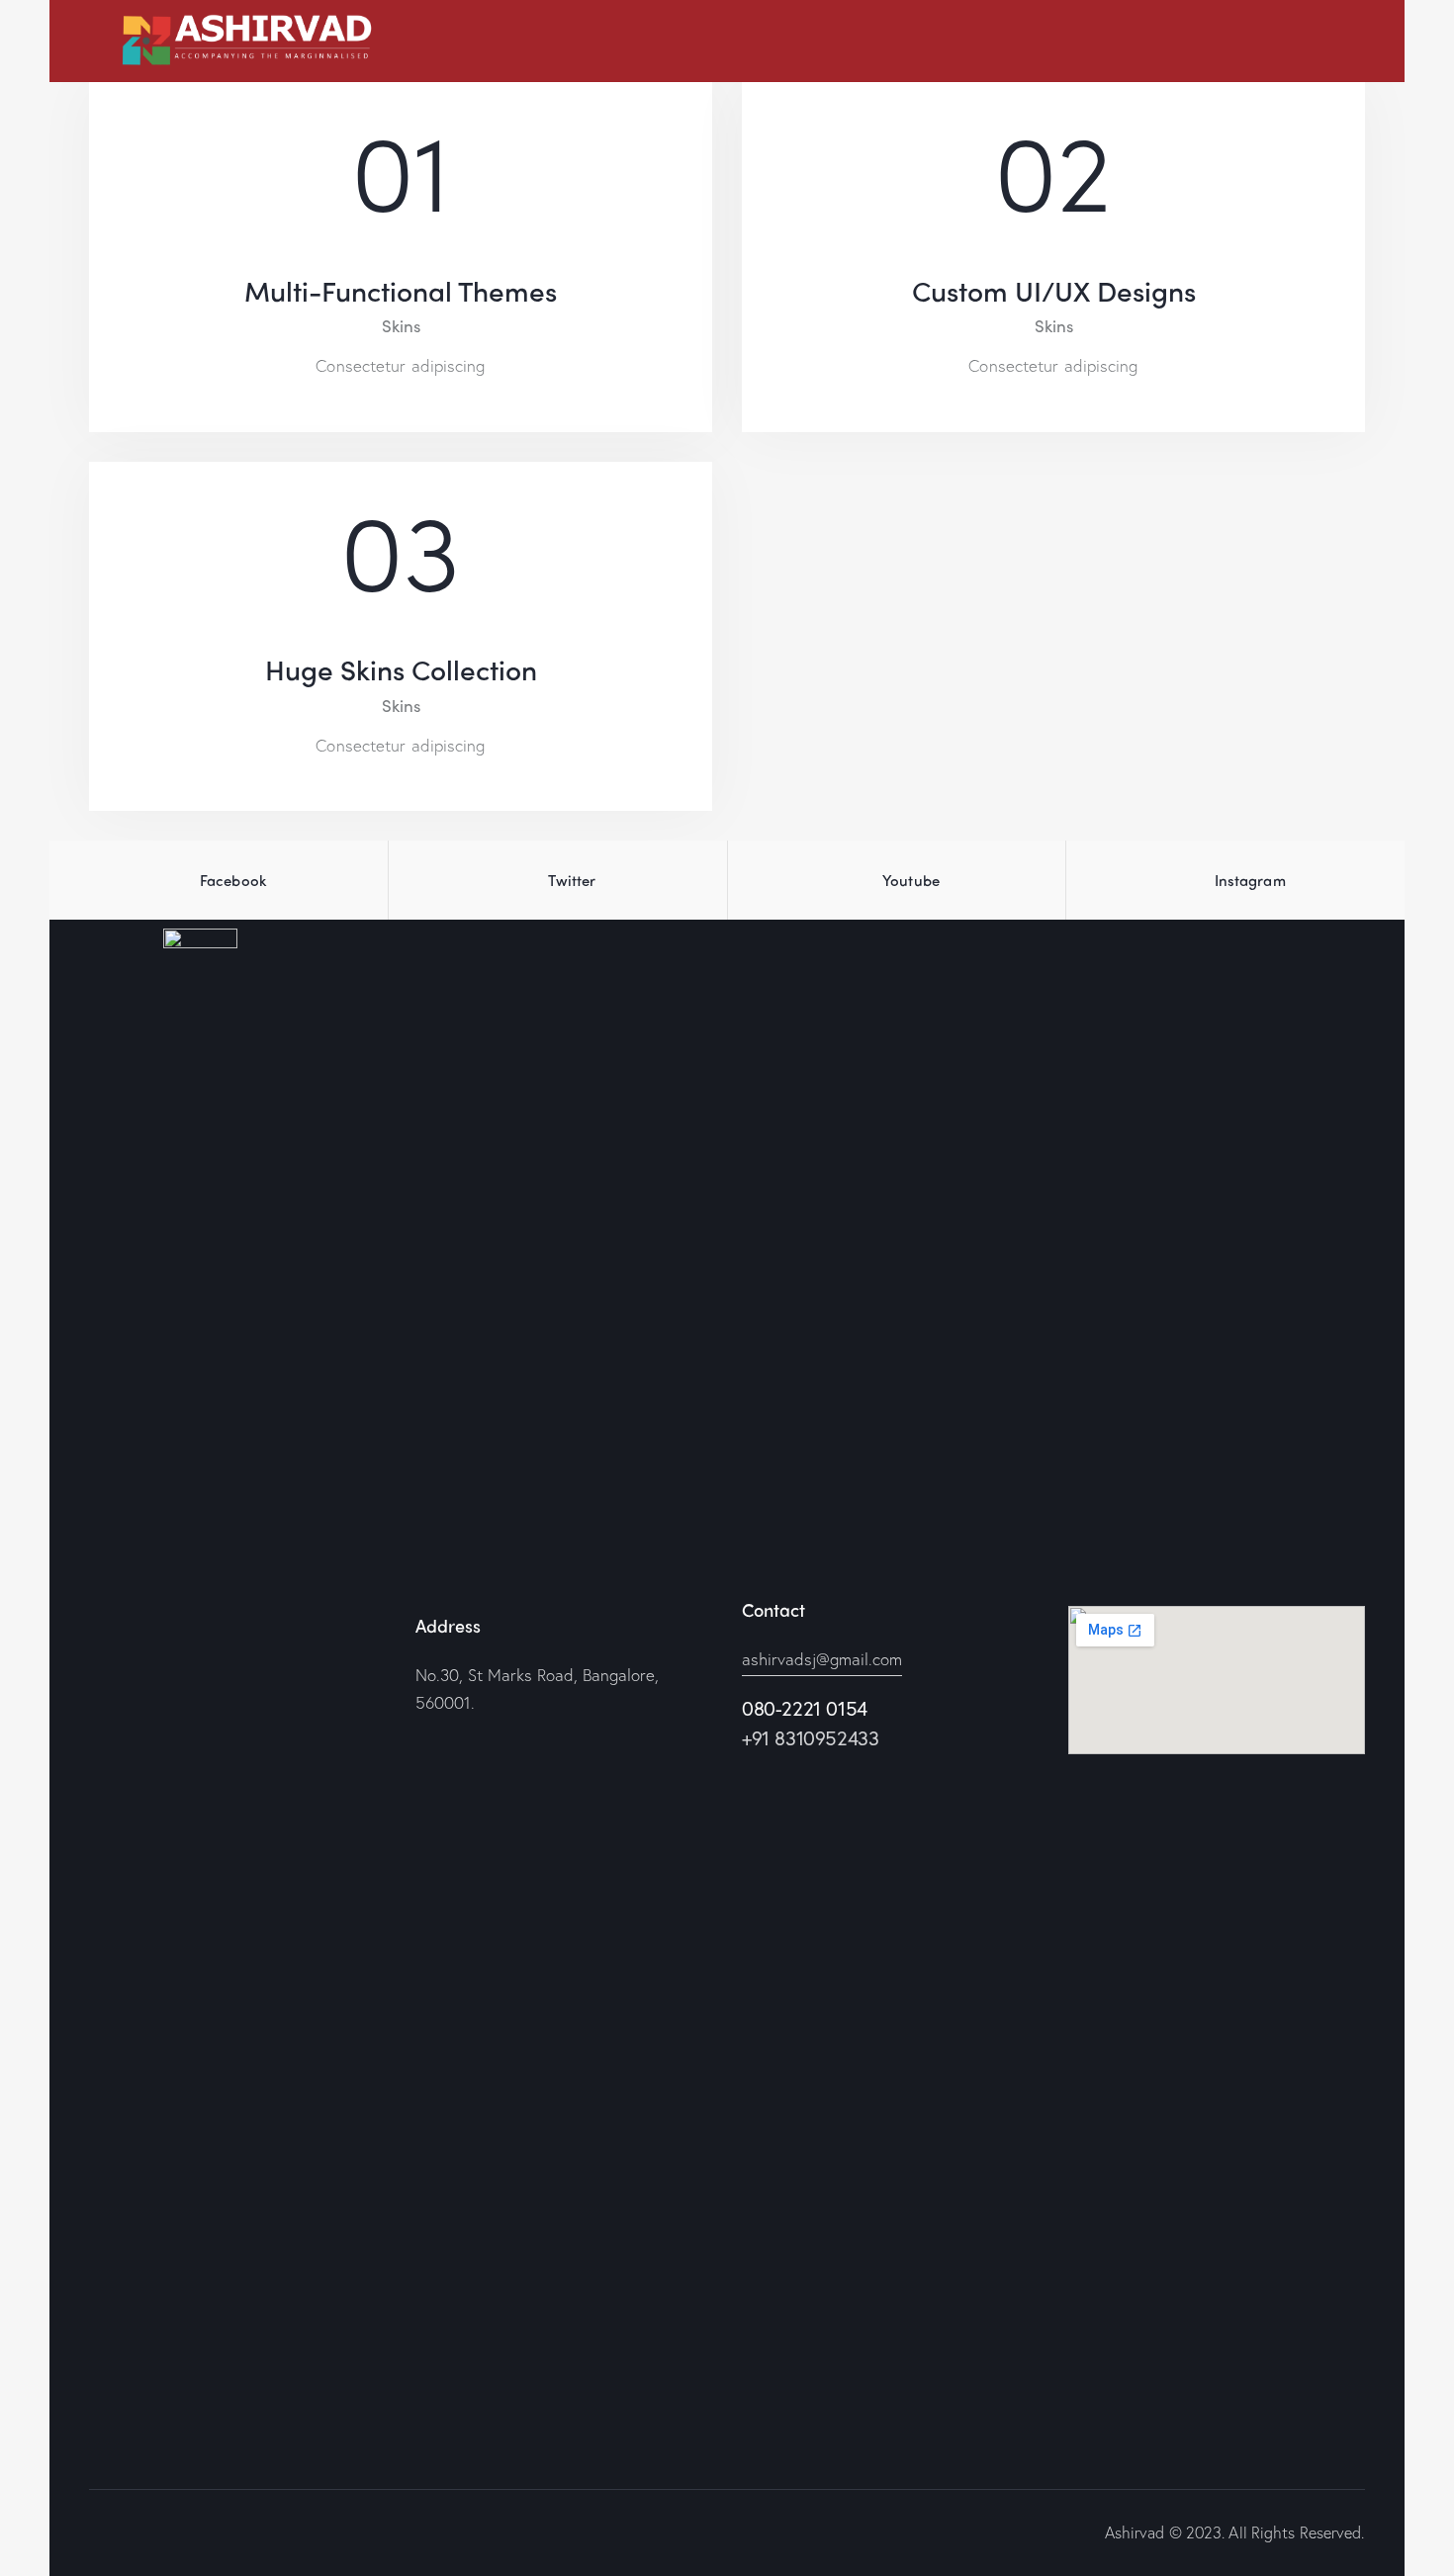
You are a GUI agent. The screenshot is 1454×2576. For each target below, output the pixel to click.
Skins (401, 325)
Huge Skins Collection (401, 668)
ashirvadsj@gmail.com (822, 1659)
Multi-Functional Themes (401, 290)
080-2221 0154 (805, 1708)
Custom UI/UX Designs (1054, 290)
